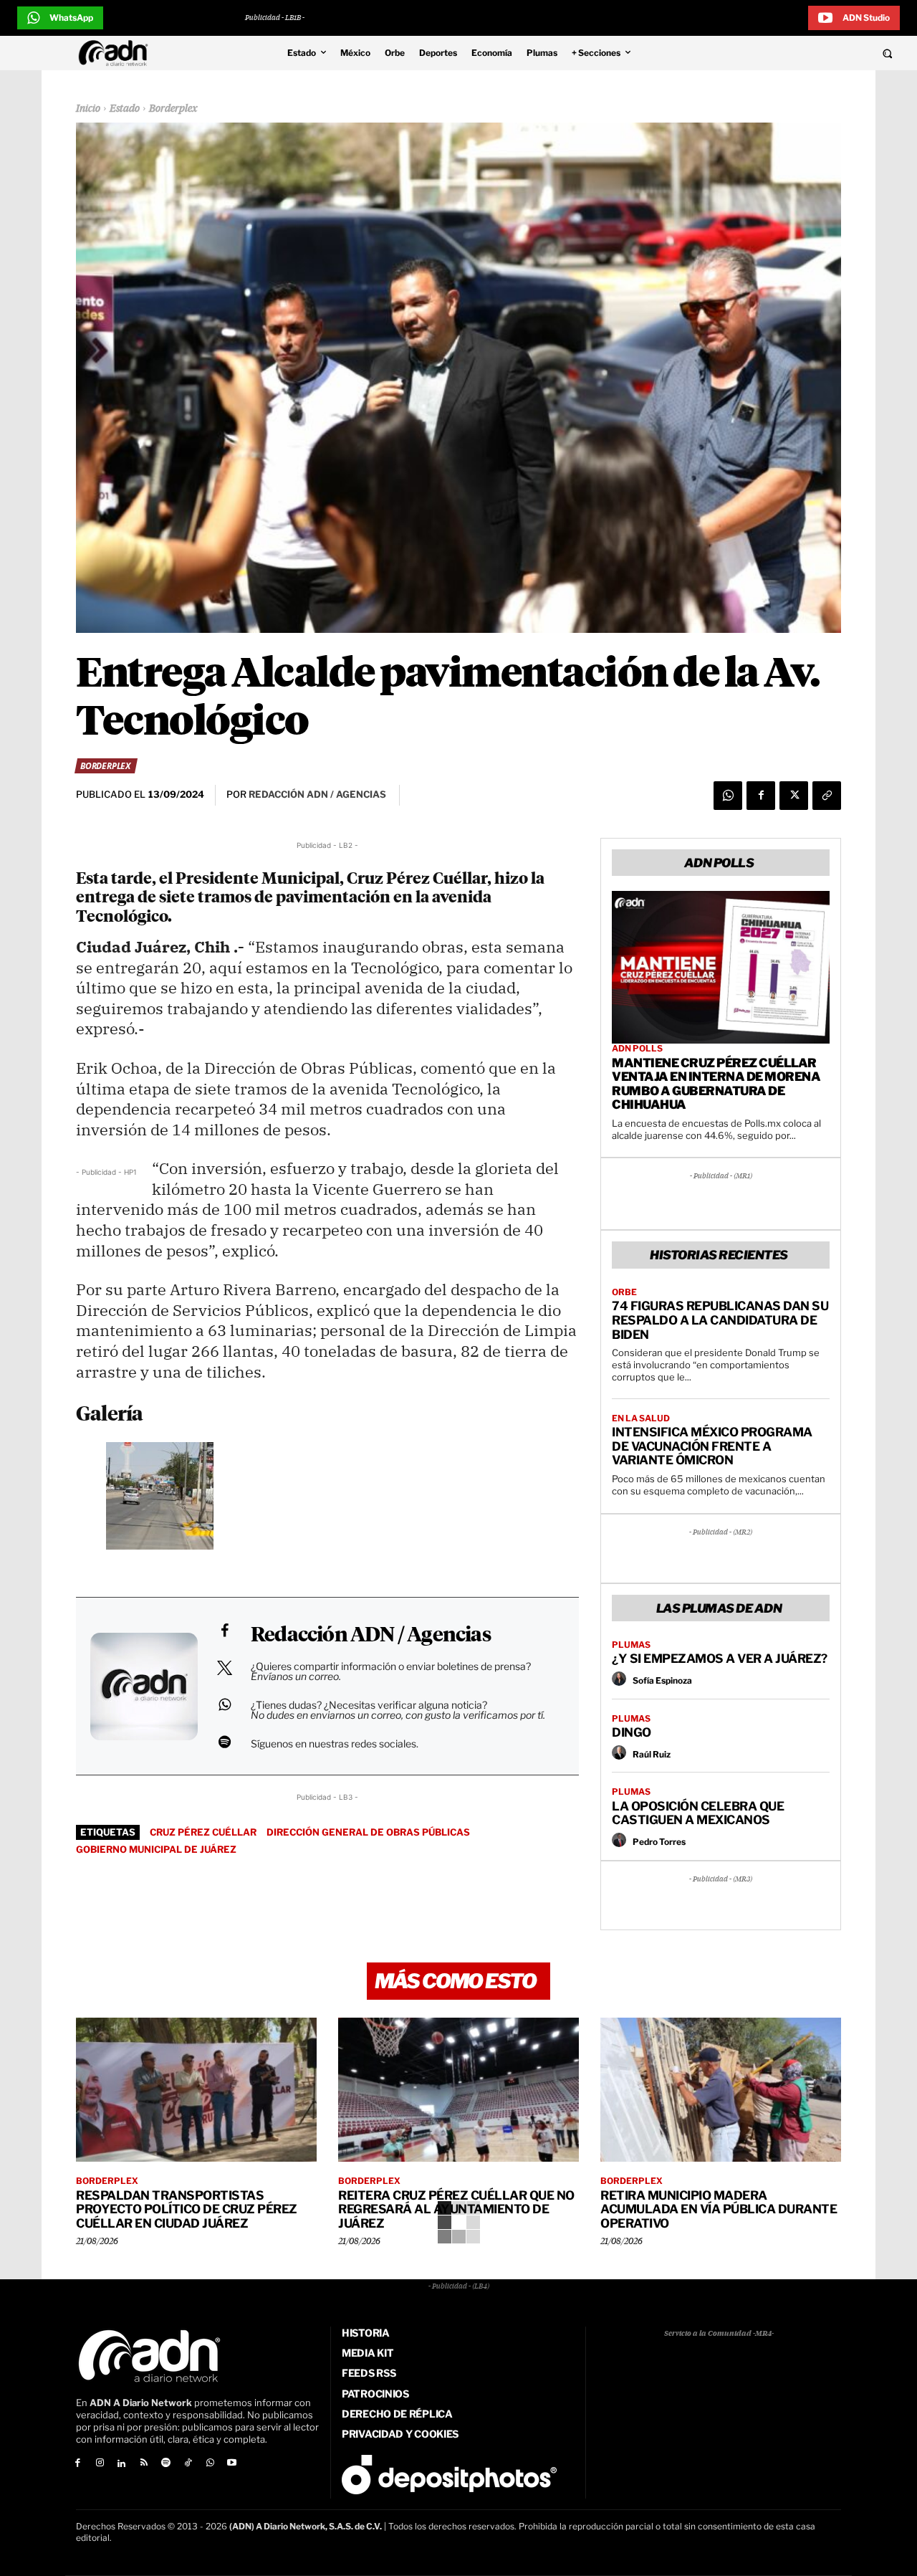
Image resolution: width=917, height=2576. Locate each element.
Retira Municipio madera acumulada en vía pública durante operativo (719, 2209)
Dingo (632, 1732)
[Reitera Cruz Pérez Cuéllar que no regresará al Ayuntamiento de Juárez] (458, 2090)
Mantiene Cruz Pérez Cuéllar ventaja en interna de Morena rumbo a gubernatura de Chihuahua (716, 1084)
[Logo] (117, 53)
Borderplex (173, 109)
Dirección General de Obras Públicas (368, 1832)
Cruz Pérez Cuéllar (203, 1832)
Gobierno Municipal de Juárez (156, 1849)
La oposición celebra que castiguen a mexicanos (698, 1813)
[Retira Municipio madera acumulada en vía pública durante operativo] (721, 2090)
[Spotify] (166, 2464)
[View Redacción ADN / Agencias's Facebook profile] (224, 1631)
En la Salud (641, 1418)
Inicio (88, 109)
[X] (794, 796)
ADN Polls (637, 1049)
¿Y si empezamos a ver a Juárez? (720, 1659)
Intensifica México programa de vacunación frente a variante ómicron (712, 1446)
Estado (125, 109)
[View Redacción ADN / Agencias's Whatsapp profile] (224, 1704)
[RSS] (144, 2464)
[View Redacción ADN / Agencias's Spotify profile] (224, 1742)
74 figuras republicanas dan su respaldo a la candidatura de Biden (720, 1320)
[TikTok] (188, 2464)
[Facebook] (761, 796)
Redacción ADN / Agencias (371, 1636)
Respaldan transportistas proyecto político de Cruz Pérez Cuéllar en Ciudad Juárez (187, 2209)
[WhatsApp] (728, 796)
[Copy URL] (827, 796)
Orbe (624, 1292)
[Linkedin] (122, 2464)
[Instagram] (100, 2464)
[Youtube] (232, 2464)
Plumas (631, 1645)
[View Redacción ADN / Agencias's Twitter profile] (224, 1668)
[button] (804, 53)
